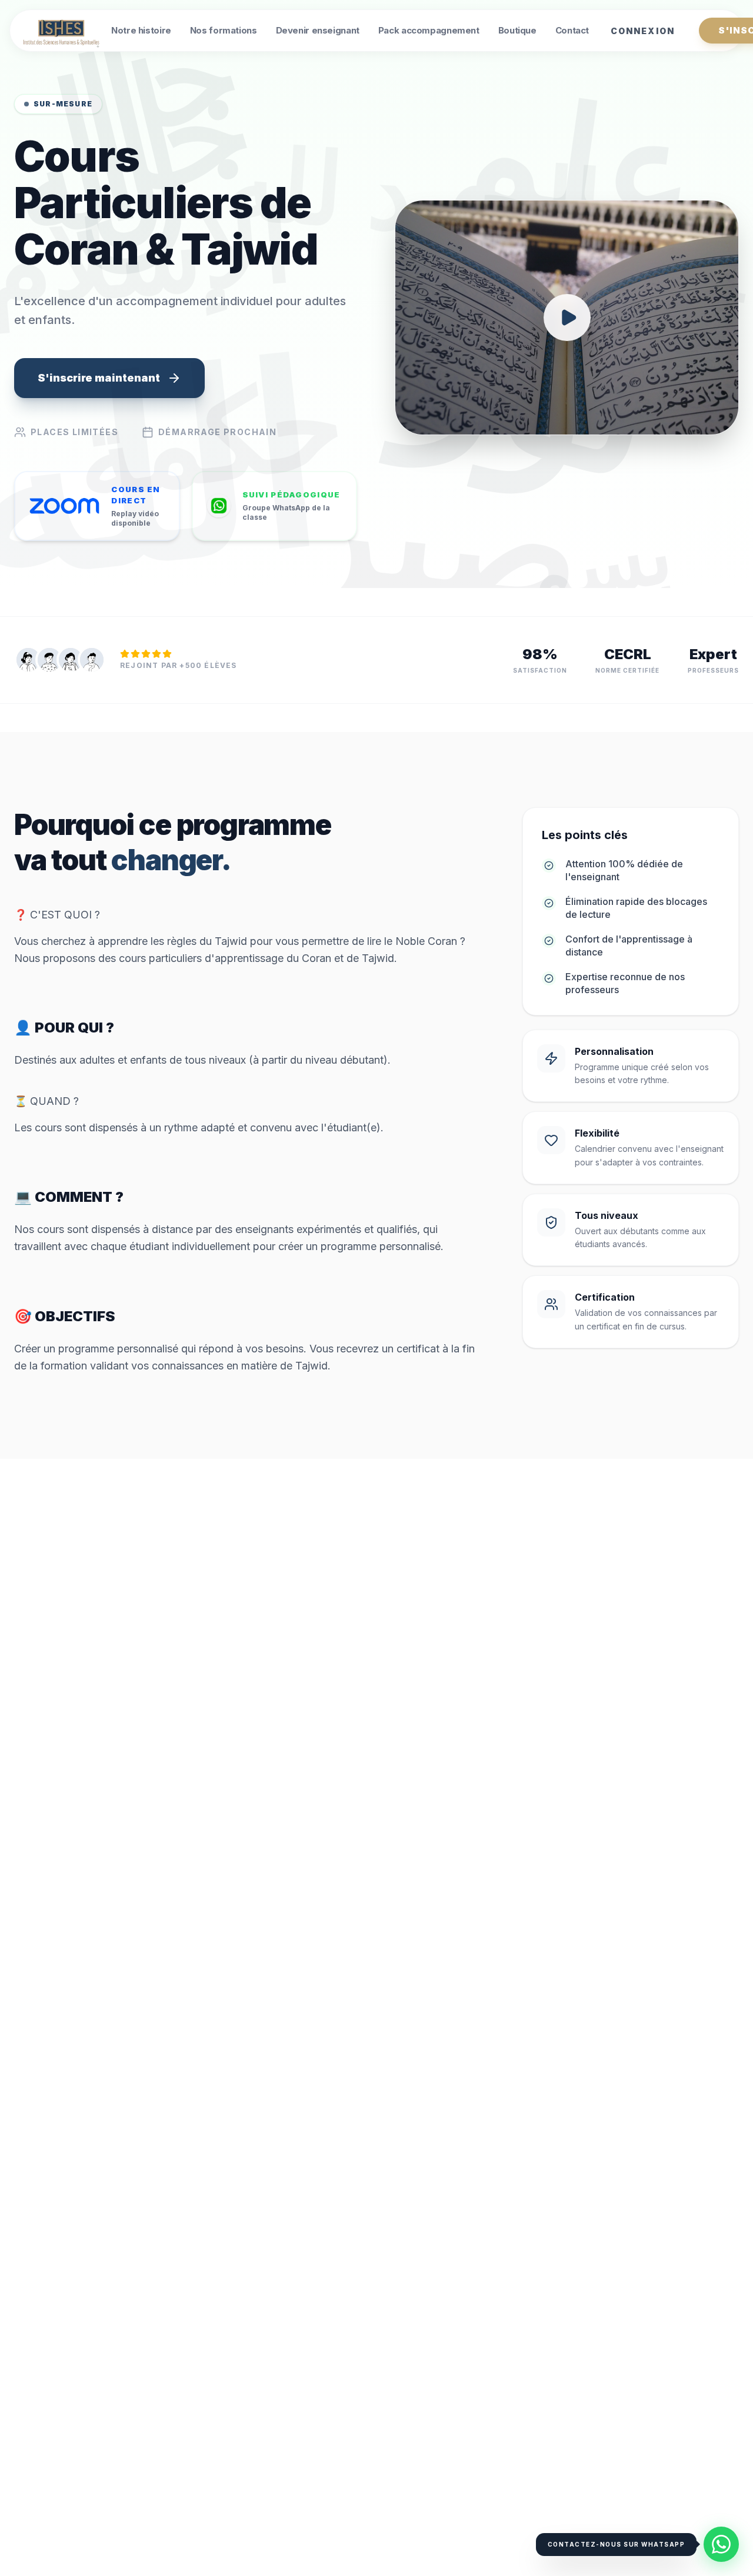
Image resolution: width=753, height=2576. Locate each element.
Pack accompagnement (429, 30)
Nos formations (224, 30)
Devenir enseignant (318, 30)
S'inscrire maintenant (99, 378)
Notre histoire (141, 30)
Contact (572, 30)
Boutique (517, 30)
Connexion (643, 31)
